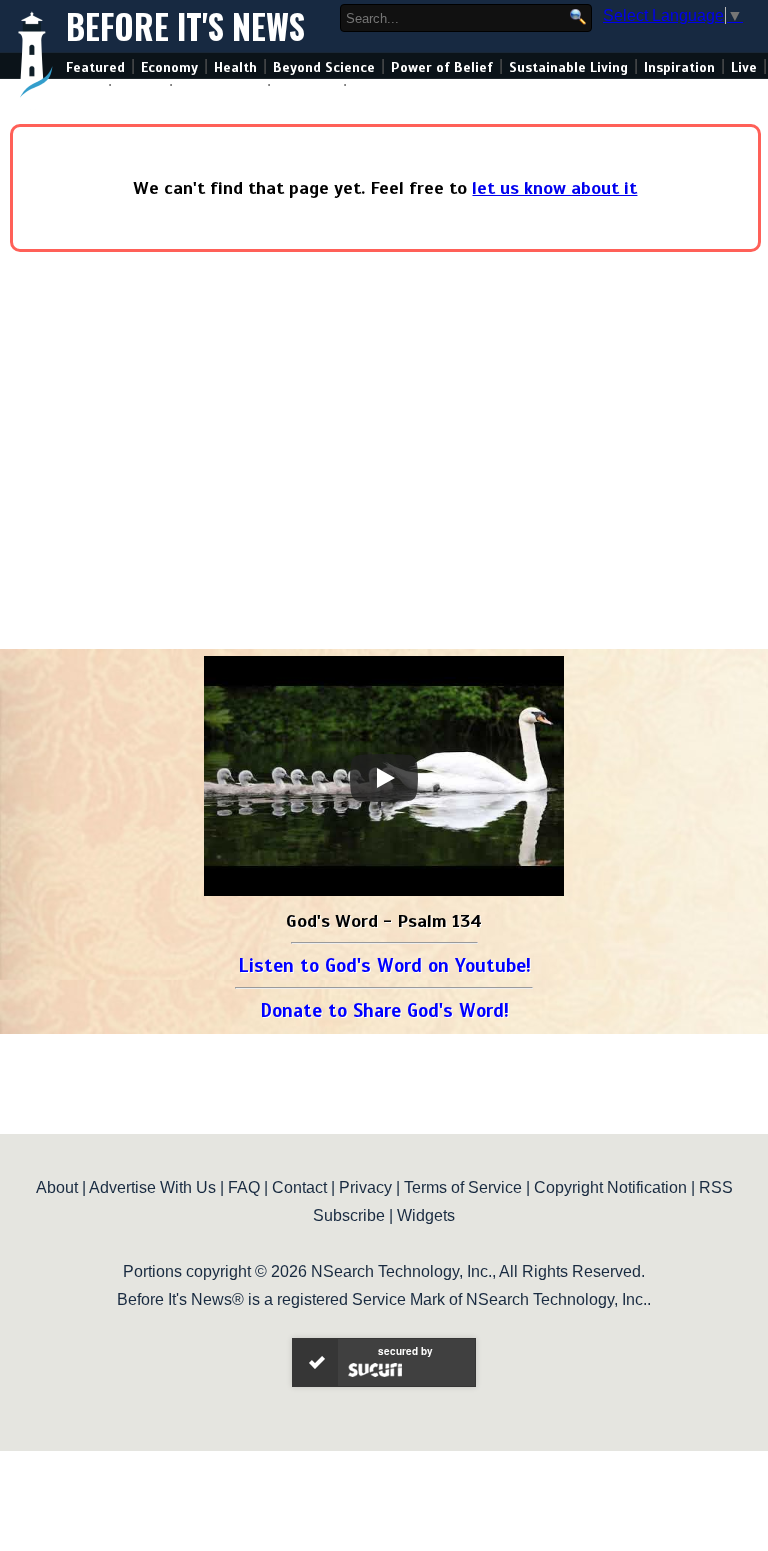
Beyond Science (324, 67)
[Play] (384, 778)
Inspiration (679, 67)
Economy (169, 67)
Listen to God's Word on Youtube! (384, 965)
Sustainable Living (568, 67)
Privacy (365, 1187)
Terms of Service (463, 1187)
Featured (95, 67)
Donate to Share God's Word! (384, 1010)
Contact (299, 1187)
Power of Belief (442, 67)
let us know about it (554, 188)
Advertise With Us (152, 1187)
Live (744, 67)
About (57, 1187)
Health (235, 67)
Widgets (426, 1215)
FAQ (244, 1187)
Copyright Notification (610, 1187)
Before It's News (185, 26)
